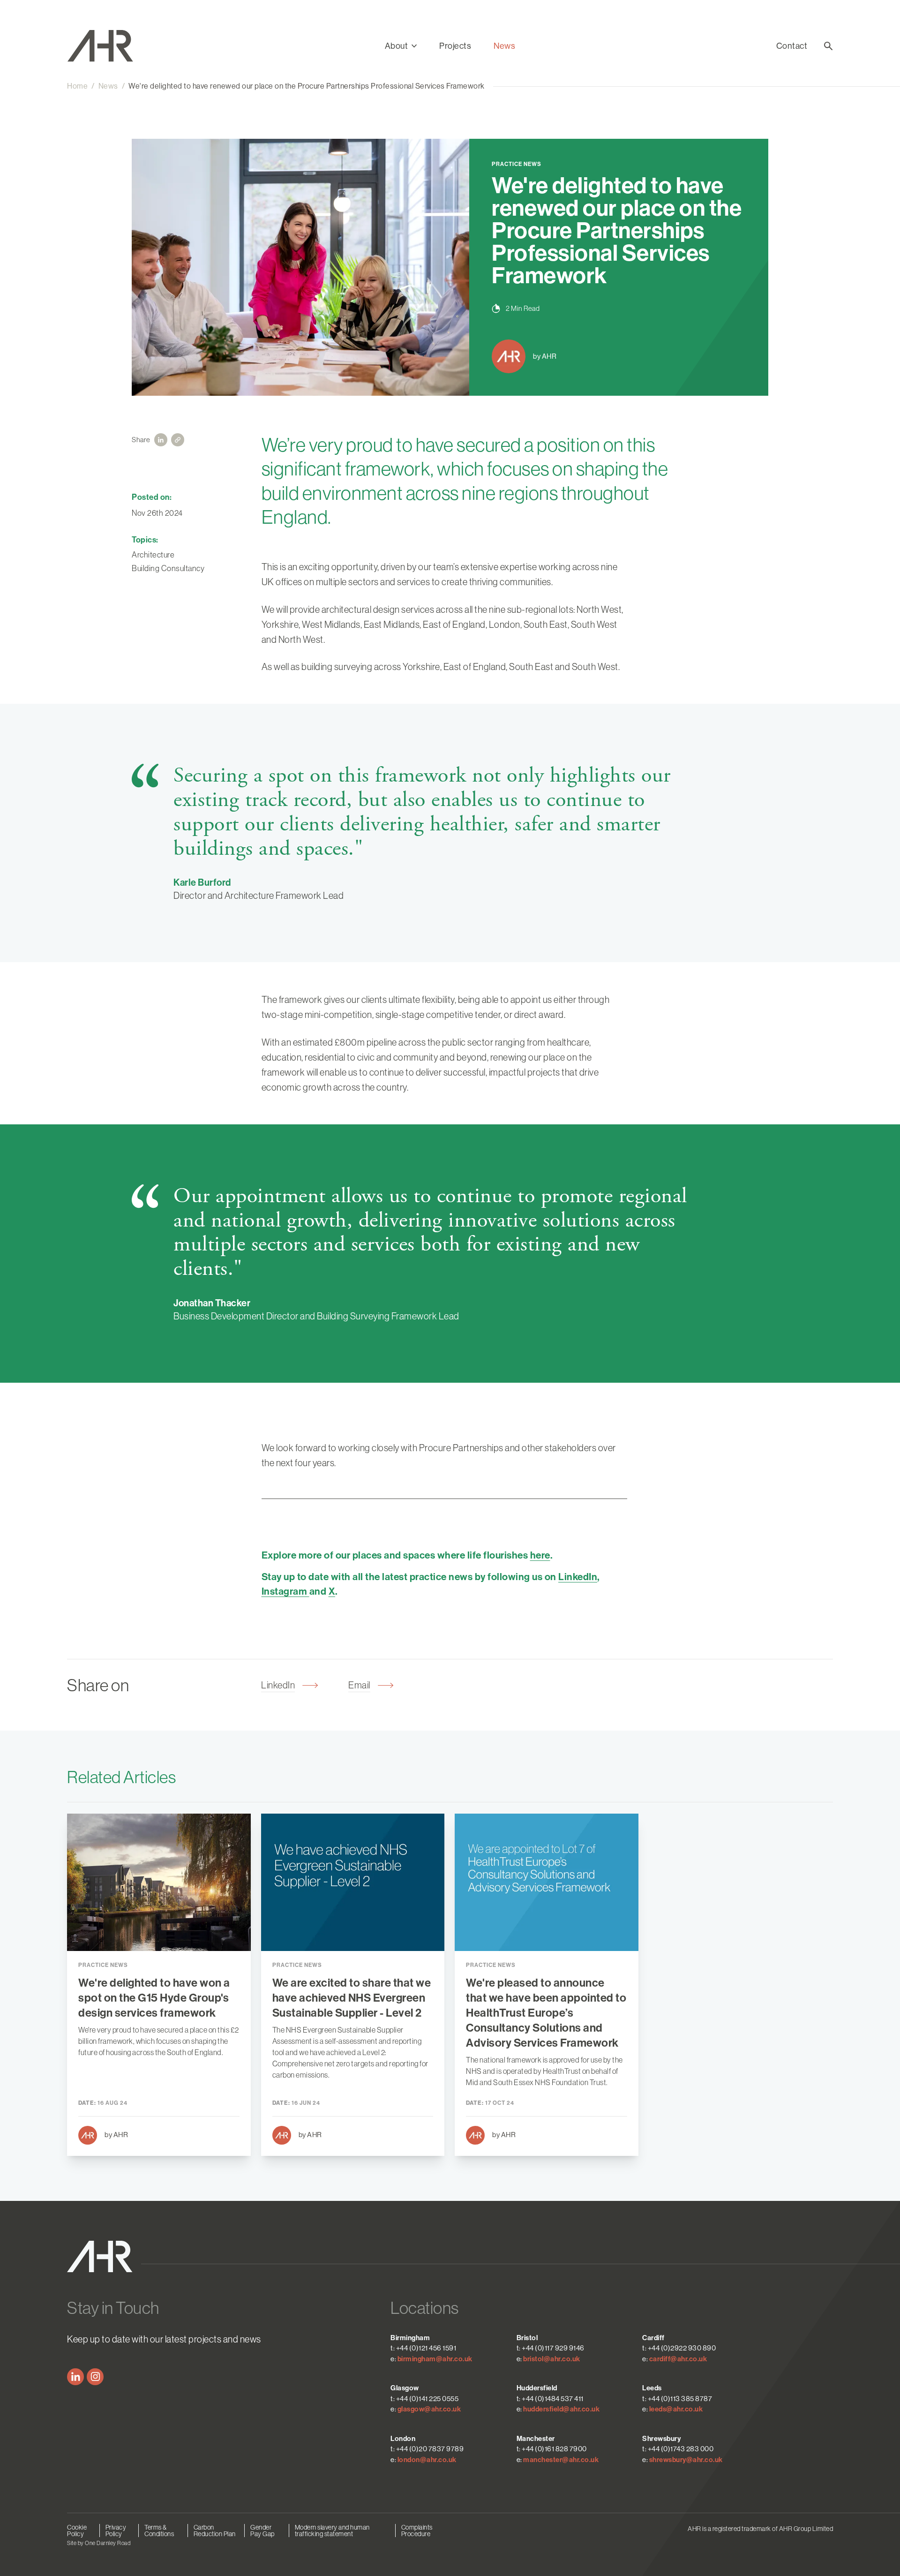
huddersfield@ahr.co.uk (561, 2409)
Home (77, 86)
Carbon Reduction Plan (215, 2531)
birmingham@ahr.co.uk (435, 2359)
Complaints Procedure (417, 2531)
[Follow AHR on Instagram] (95, 2377)
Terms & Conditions (159, 2531)
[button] (401, 46)
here (540, 1555)
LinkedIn (578, 1577)
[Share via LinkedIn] (161, 440)
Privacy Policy (116, 2531)
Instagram (285, 1591)
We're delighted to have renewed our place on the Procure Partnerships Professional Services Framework (307, 86)
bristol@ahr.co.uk (552, 2359)
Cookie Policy (77, 2531)
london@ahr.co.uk (427, 2460)
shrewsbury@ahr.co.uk (686, 2460)
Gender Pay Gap (262, 2531)
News (504, 46)
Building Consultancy (168, 568)
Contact (792, 46)
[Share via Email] (178, 440)
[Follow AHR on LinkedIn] (75, 2377)
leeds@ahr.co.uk (676, 2409)
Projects (455, 46)
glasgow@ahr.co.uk (429, 2409)
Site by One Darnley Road (99, 2543)
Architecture (153, 555)
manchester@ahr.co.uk (561, 2460)
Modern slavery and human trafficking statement (332, 2531)
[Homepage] (111, 46)
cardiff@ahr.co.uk (678, 2359)
